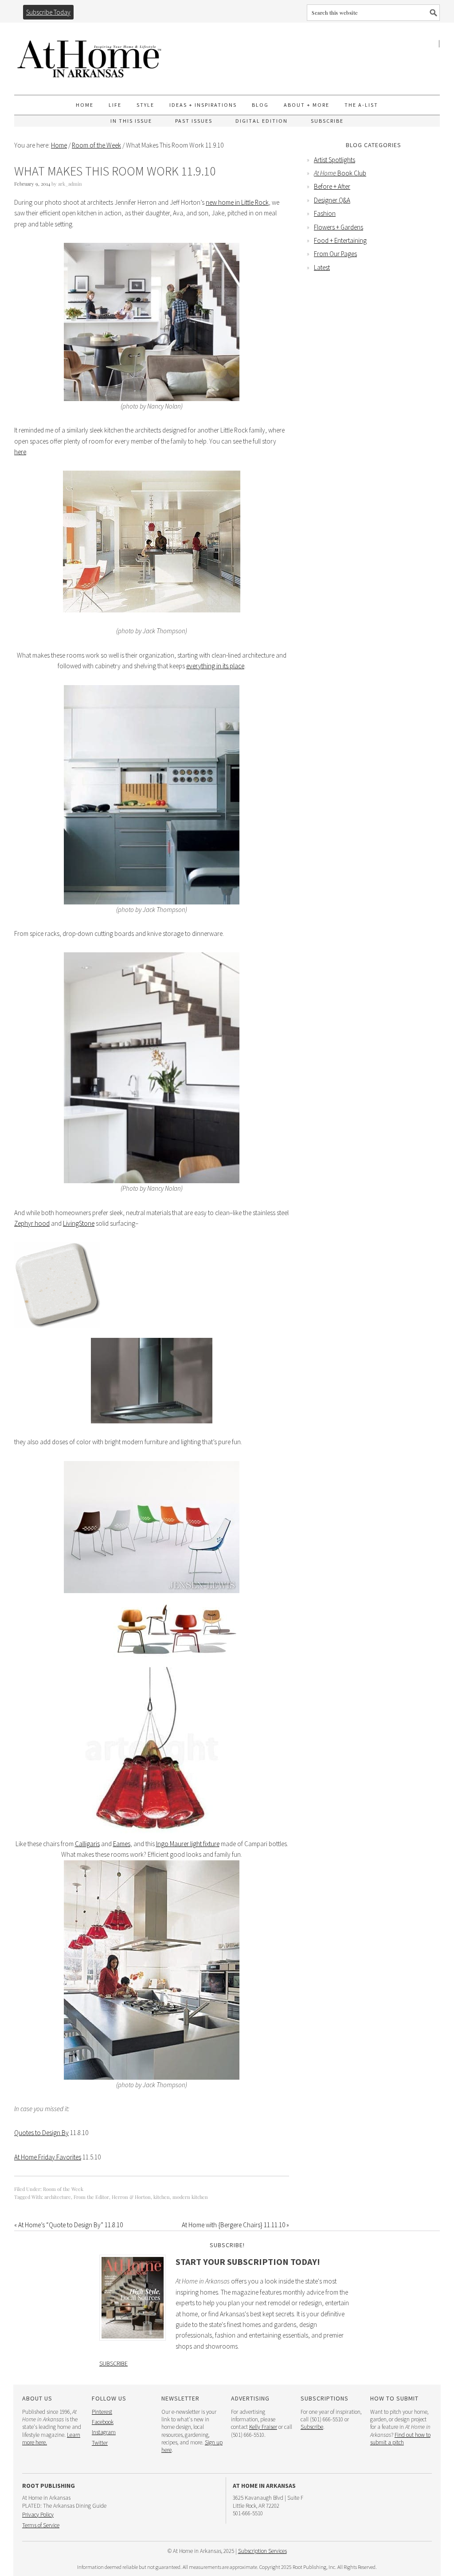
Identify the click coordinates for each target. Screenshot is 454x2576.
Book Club (340, 173)
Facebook (103, 2422)
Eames (122, 1844)
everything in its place (215, 666)
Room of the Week (63, 2189)
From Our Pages (335, 254)
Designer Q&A (332, 200)
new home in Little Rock (237, 202)
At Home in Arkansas (90, 55)
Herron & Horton (131, 2197)
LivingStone (79, 1223)
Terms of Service (41, 2525)
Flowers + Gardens (339, 227)
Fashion (325, 213)
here (20, 452)
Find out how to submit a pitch (400, 2439)
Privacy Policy (38, 2515)
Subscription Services (262, 2551)
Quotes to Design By (41, 2133)
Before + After (332, 186)
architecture (58, 2197)
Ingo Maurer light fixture (188, 1844)
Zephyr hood (32, 1223)
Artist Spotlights (335, 160)
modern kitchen (190, 2197)
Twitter (100, 2443)
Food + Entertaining (340, 240)
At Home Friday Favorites (48, 2157)
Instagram (104, 2432)
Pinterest (102, 2412)
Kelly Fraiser (263, 2427)
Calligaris (87, 1844)
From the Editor (91, 2197)
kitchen (162, 2197)
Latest (322, 267)
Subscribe (113, 2363)
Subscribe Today (48, 12)
